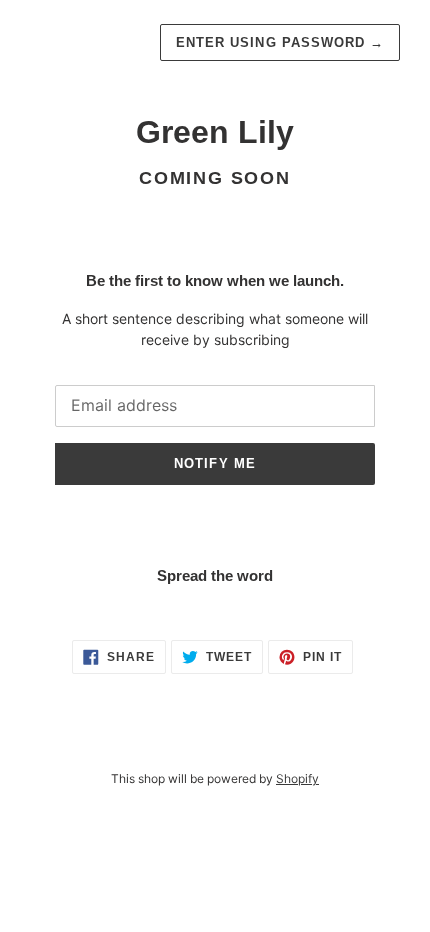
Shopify (297, 778)
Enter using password (280, 42)
